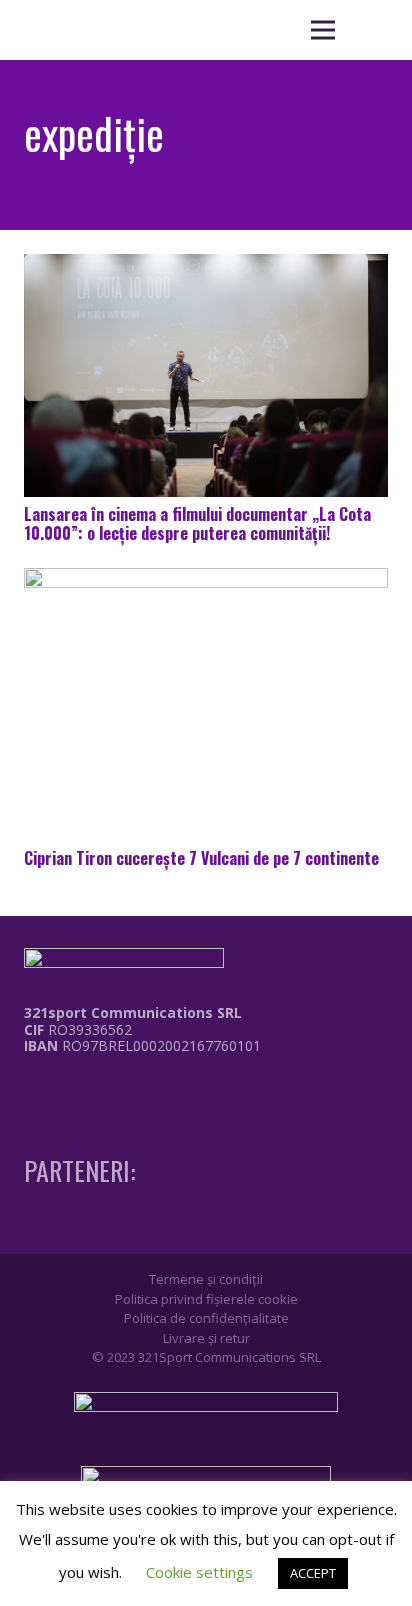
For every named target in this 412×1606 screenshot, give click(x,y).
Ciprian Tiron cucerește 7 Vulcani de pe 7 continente (201, 858)
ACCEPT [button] (313, 1573)
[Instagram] (67, 1088)
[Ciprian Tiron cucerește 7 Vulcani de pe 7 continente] (206, 704)
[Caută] (372, 30)
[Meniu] (323, 30)
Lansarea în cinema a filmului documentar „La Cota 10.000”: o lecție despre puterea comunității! (197, 523)
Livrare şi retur (206, 1338)
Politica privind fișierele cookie (206, 1299)
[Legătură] (128, 1093)
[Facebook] (30, 1087)
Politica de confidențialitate (206, 1318)
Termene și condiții (206, 1279)
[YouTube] (104, 1087)
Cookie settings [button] (199, 1572)
